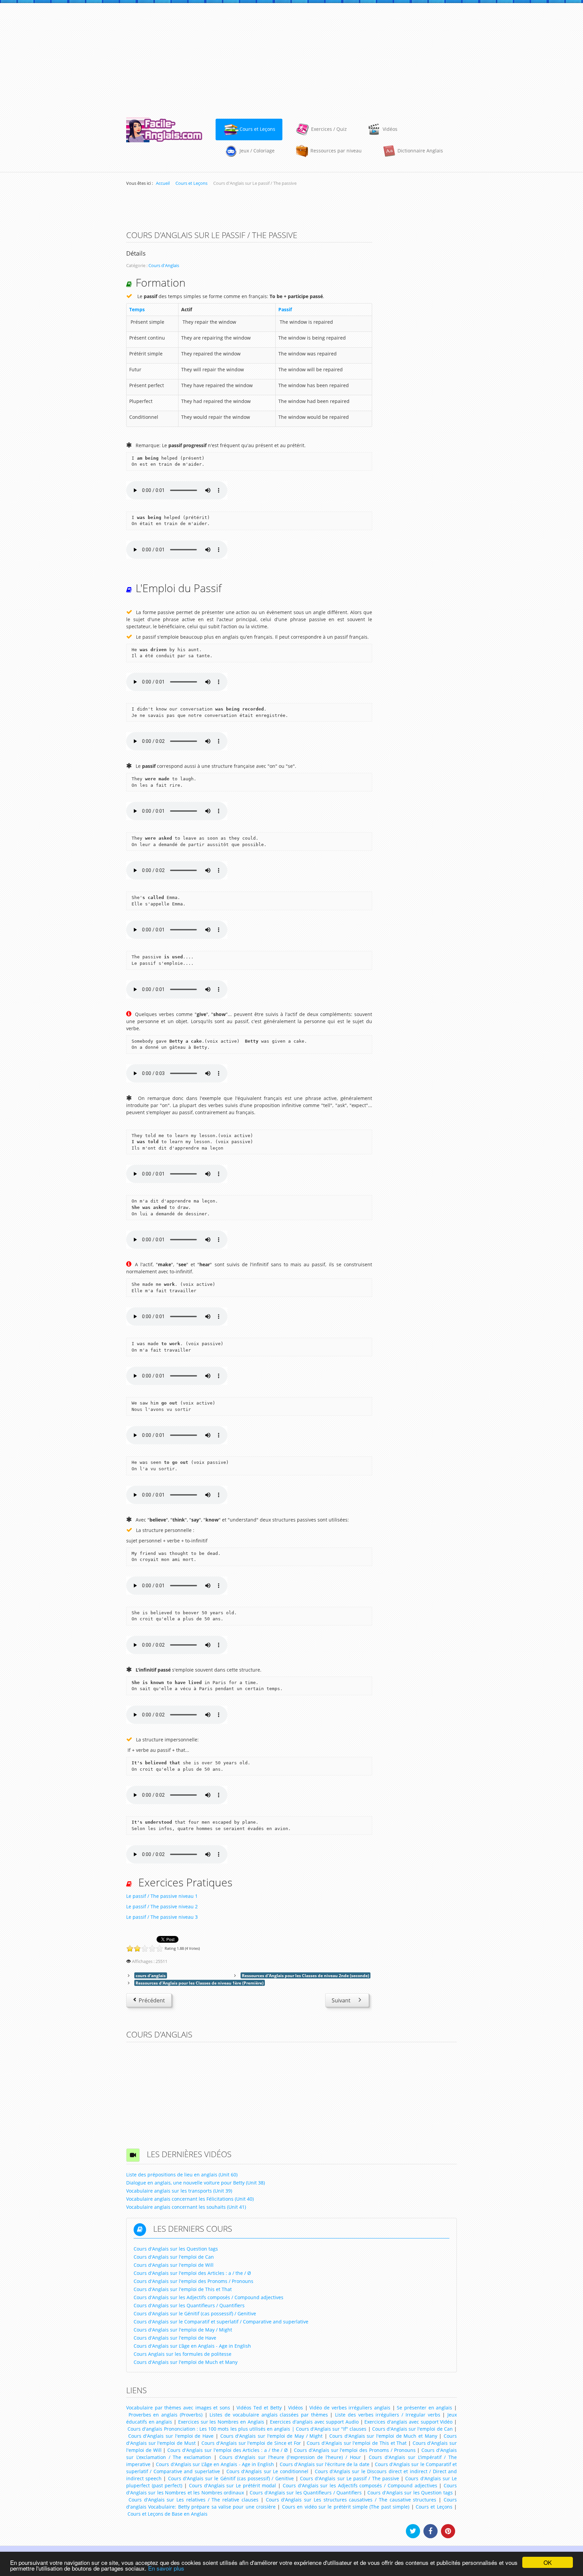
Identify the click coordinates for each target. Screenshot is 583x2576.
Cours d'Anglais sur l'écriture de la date (325, 2464)
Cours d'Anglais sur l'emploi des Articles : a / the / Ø (228, 2450)
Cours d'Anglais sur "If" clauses (331, 2429)
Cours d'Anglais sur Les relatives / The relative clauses (193, 2500)
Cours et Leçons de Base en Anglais (168, 2514)
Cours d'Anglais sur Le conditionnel (267, 2471)
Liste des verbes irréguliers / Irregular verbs (387, 2415)
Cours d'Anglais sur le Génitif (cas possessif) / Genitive (231, 2478)
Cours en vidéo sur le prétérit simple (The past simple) (346, 2507)
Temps (137, 309)
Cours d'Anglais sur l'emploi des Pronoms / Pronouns (355, 2450)
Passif (285, 309)
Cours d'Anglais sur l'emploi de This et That (357, 2443)
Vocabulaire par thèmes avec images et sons (178, 2408)
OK (548, 2562)
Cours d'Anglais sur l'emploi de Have (171, 2436)
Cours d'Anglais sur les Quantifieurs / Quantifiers (306, 2493)
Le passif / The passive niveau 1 (162, 1896)
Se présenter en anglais (424, 2408)
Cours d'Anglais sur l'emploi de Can (412, 2429)
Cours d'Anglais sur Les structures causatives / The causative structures (351, 2500)
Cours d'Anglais (164, 266)
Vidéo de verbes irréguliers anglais (350, 2408)
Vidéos (296, 2408)
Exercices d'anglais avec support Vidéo (408, 2422)
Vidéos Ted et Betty (259, 2408)
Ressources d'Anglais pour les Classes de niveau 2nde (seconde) (306, 1975)
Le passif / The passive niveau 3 (162, 1917)
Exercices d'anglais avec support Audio (314, 2422)
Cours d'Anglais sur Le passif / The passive (350, 2478)
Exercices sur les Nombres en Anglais (221, 2422)
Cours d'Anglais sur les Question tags (410, 2493)
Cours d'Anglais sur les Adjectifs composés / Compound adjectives (360, 2485)
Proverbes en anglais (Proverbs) (165, 2415)
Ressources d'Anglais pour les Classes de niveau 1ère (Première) (200, 1983)
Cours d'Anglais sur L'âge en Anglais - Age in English (215, 2464)
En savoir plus (166, 2568)
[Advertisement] (291, 57)
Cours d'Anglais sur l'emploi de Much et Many (383, 2436)
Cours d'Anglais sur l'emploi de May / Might (272, 2436)
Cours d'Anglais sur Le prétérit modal (233, 2485)
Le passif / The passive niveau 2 (162, 1906)
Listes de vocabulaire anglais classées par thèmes (269, 2415)
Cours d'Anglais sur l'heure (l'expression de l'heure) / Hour (290, 2457)
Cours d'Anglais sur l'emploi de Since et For (251, 2443)
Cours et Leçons (434, 2507)
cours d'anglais (151, 1975)
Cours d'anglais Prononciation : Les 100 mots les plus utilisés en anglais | (211, 2429)
